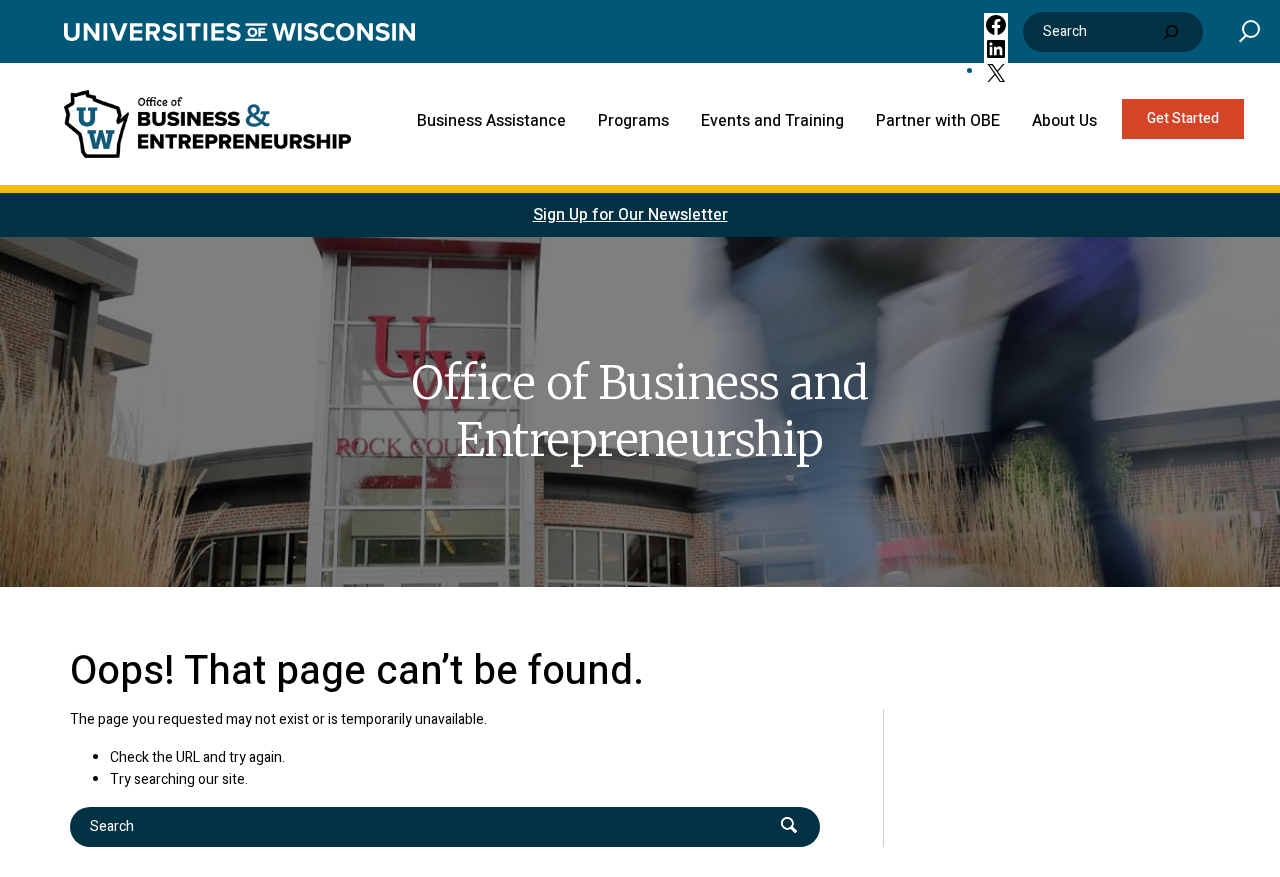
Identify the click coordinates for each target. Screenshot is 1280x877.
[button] (1249, 30)
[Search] (1171, 32)
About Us (1064, 121)
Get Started (1183, 118)
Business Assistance (491, 121)
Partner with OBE (938, 121)
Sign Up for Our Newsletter (630, 215)
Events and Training (772, 121)
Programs (633, 121)
